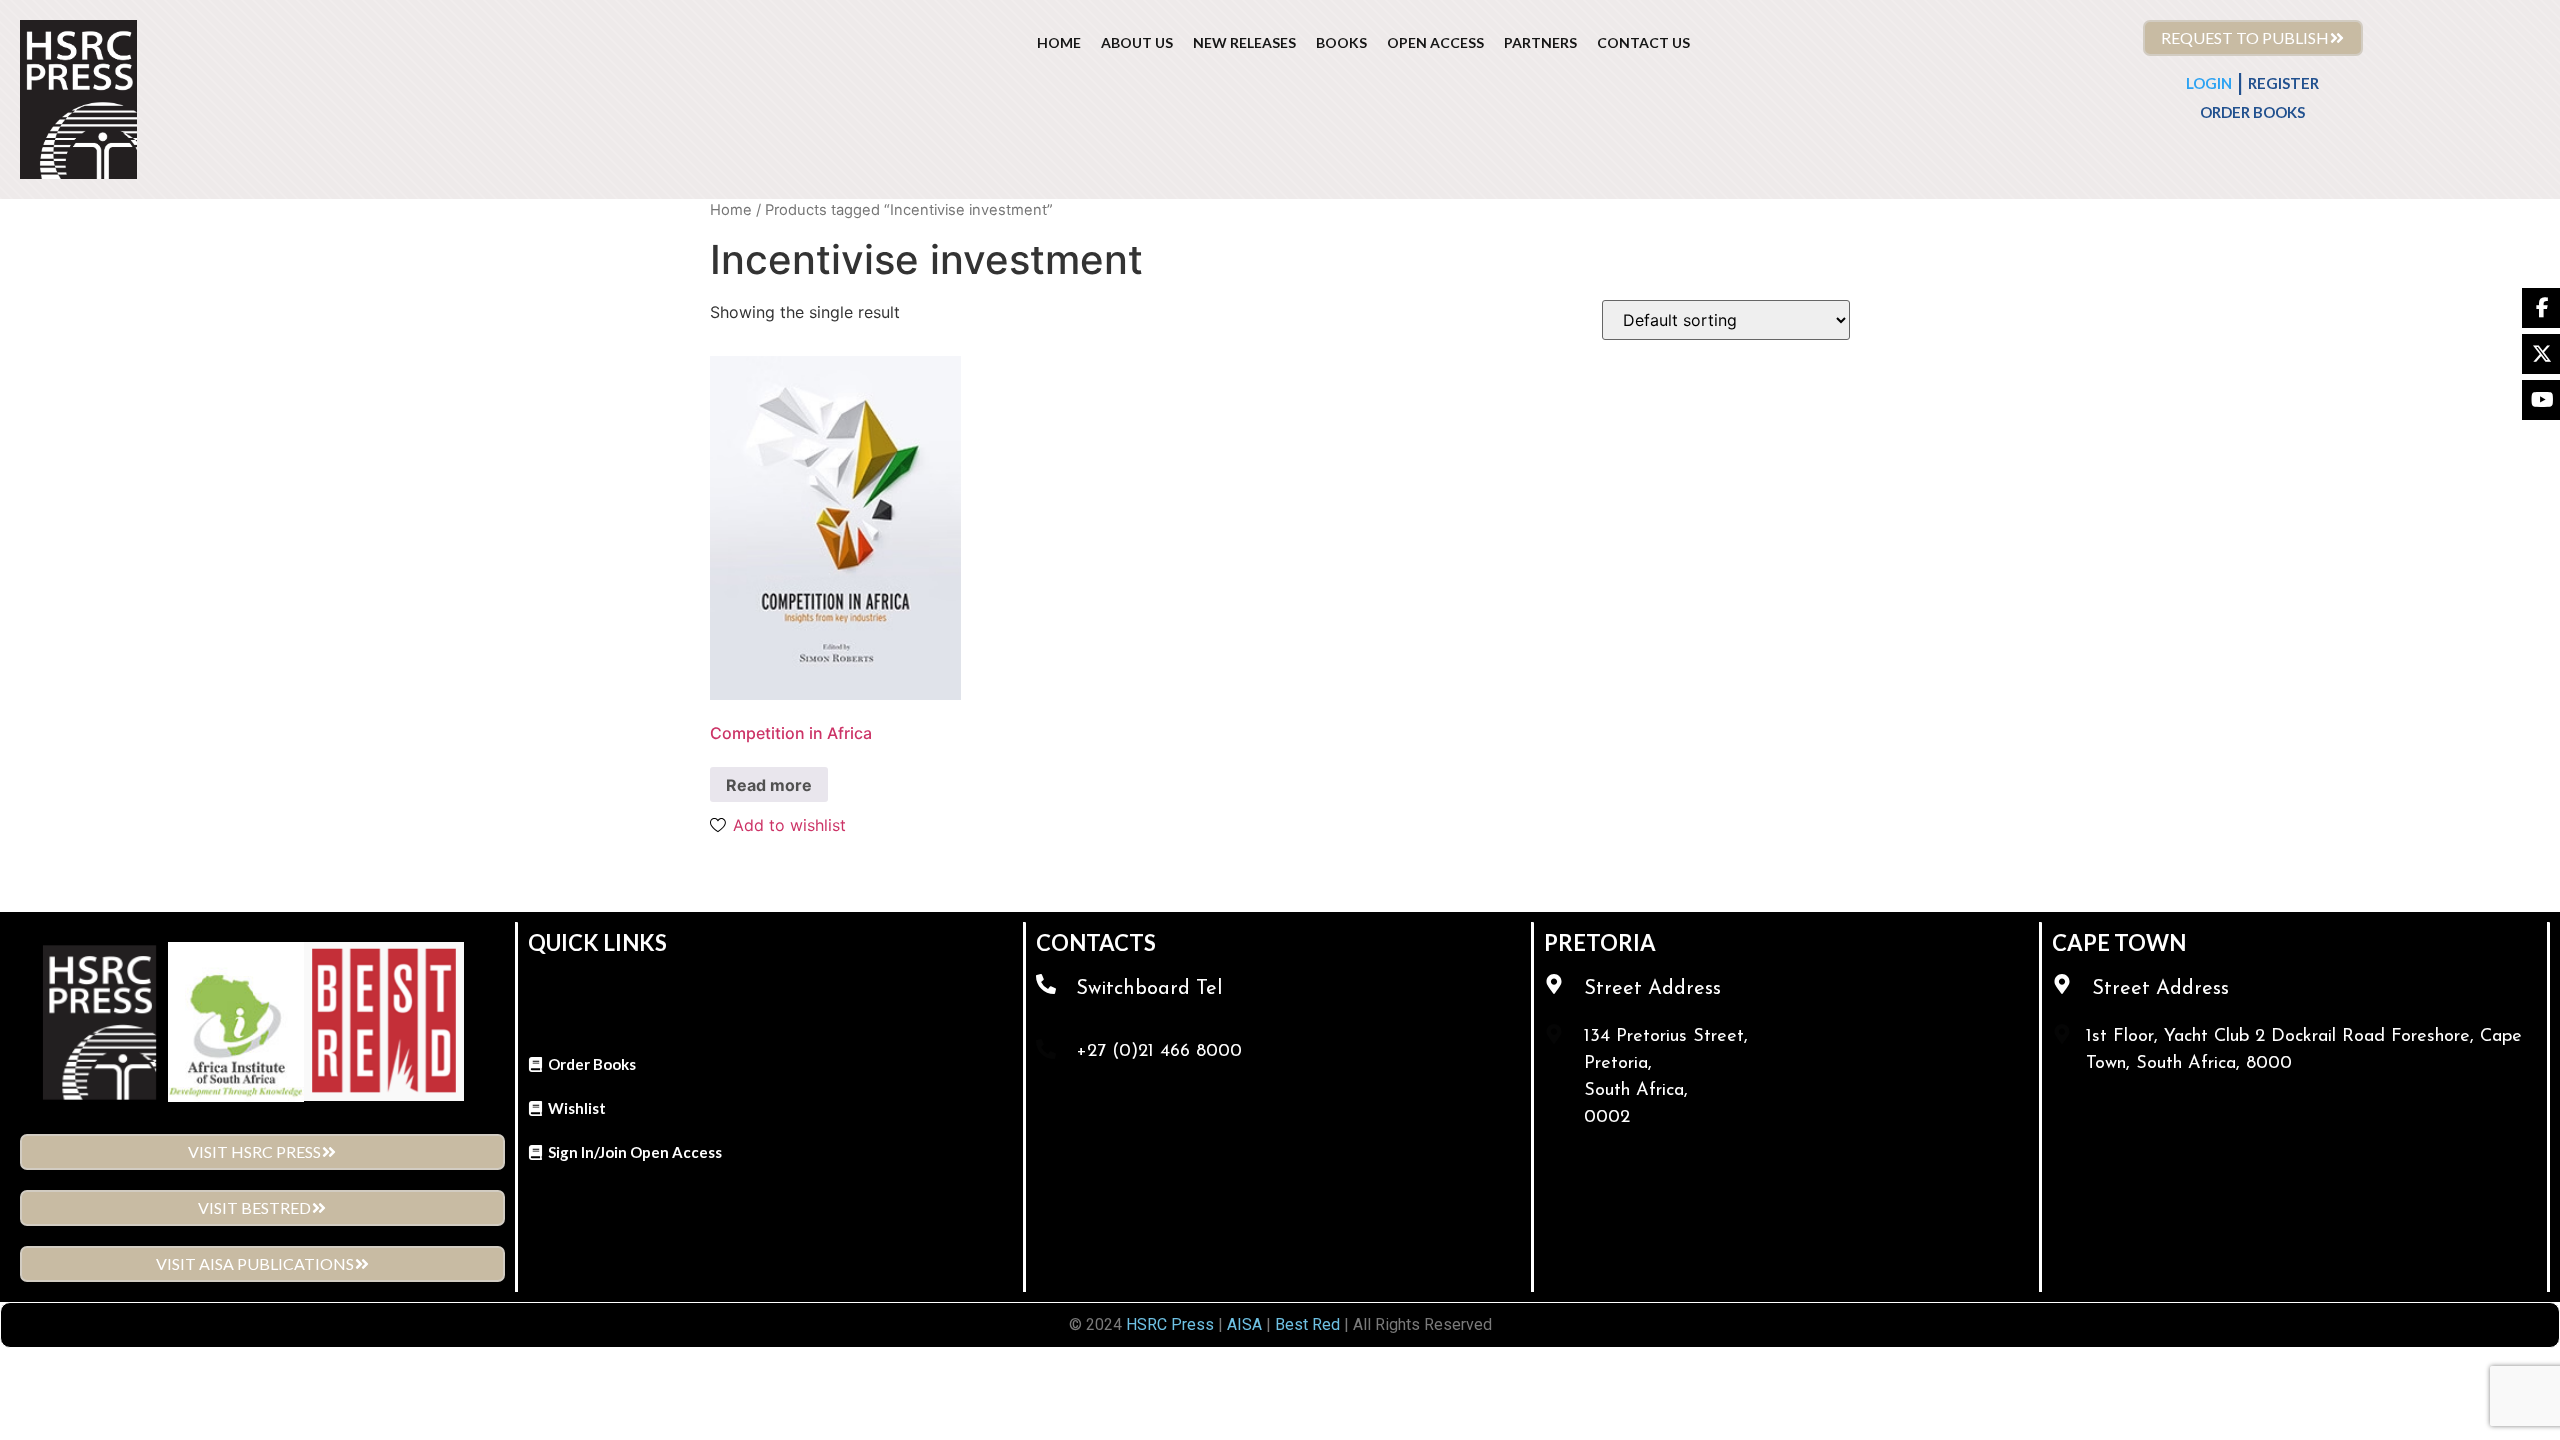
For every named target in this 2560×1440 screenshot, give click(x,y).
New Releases (1244, 42)
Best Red (1307, 1324)
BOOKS (1341, 42)
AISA (1242, 1324)
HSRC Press (1170, 1324)
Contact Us (1643, 42)
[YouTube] (2541, 400)
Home (731, 210)
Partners (1540, 42)
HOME (1059, 42)
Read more (769, 785)
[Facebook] (2541, 308)
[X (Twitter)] (2541, 354)
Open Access (1435, 42)
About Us (1137, 42)
